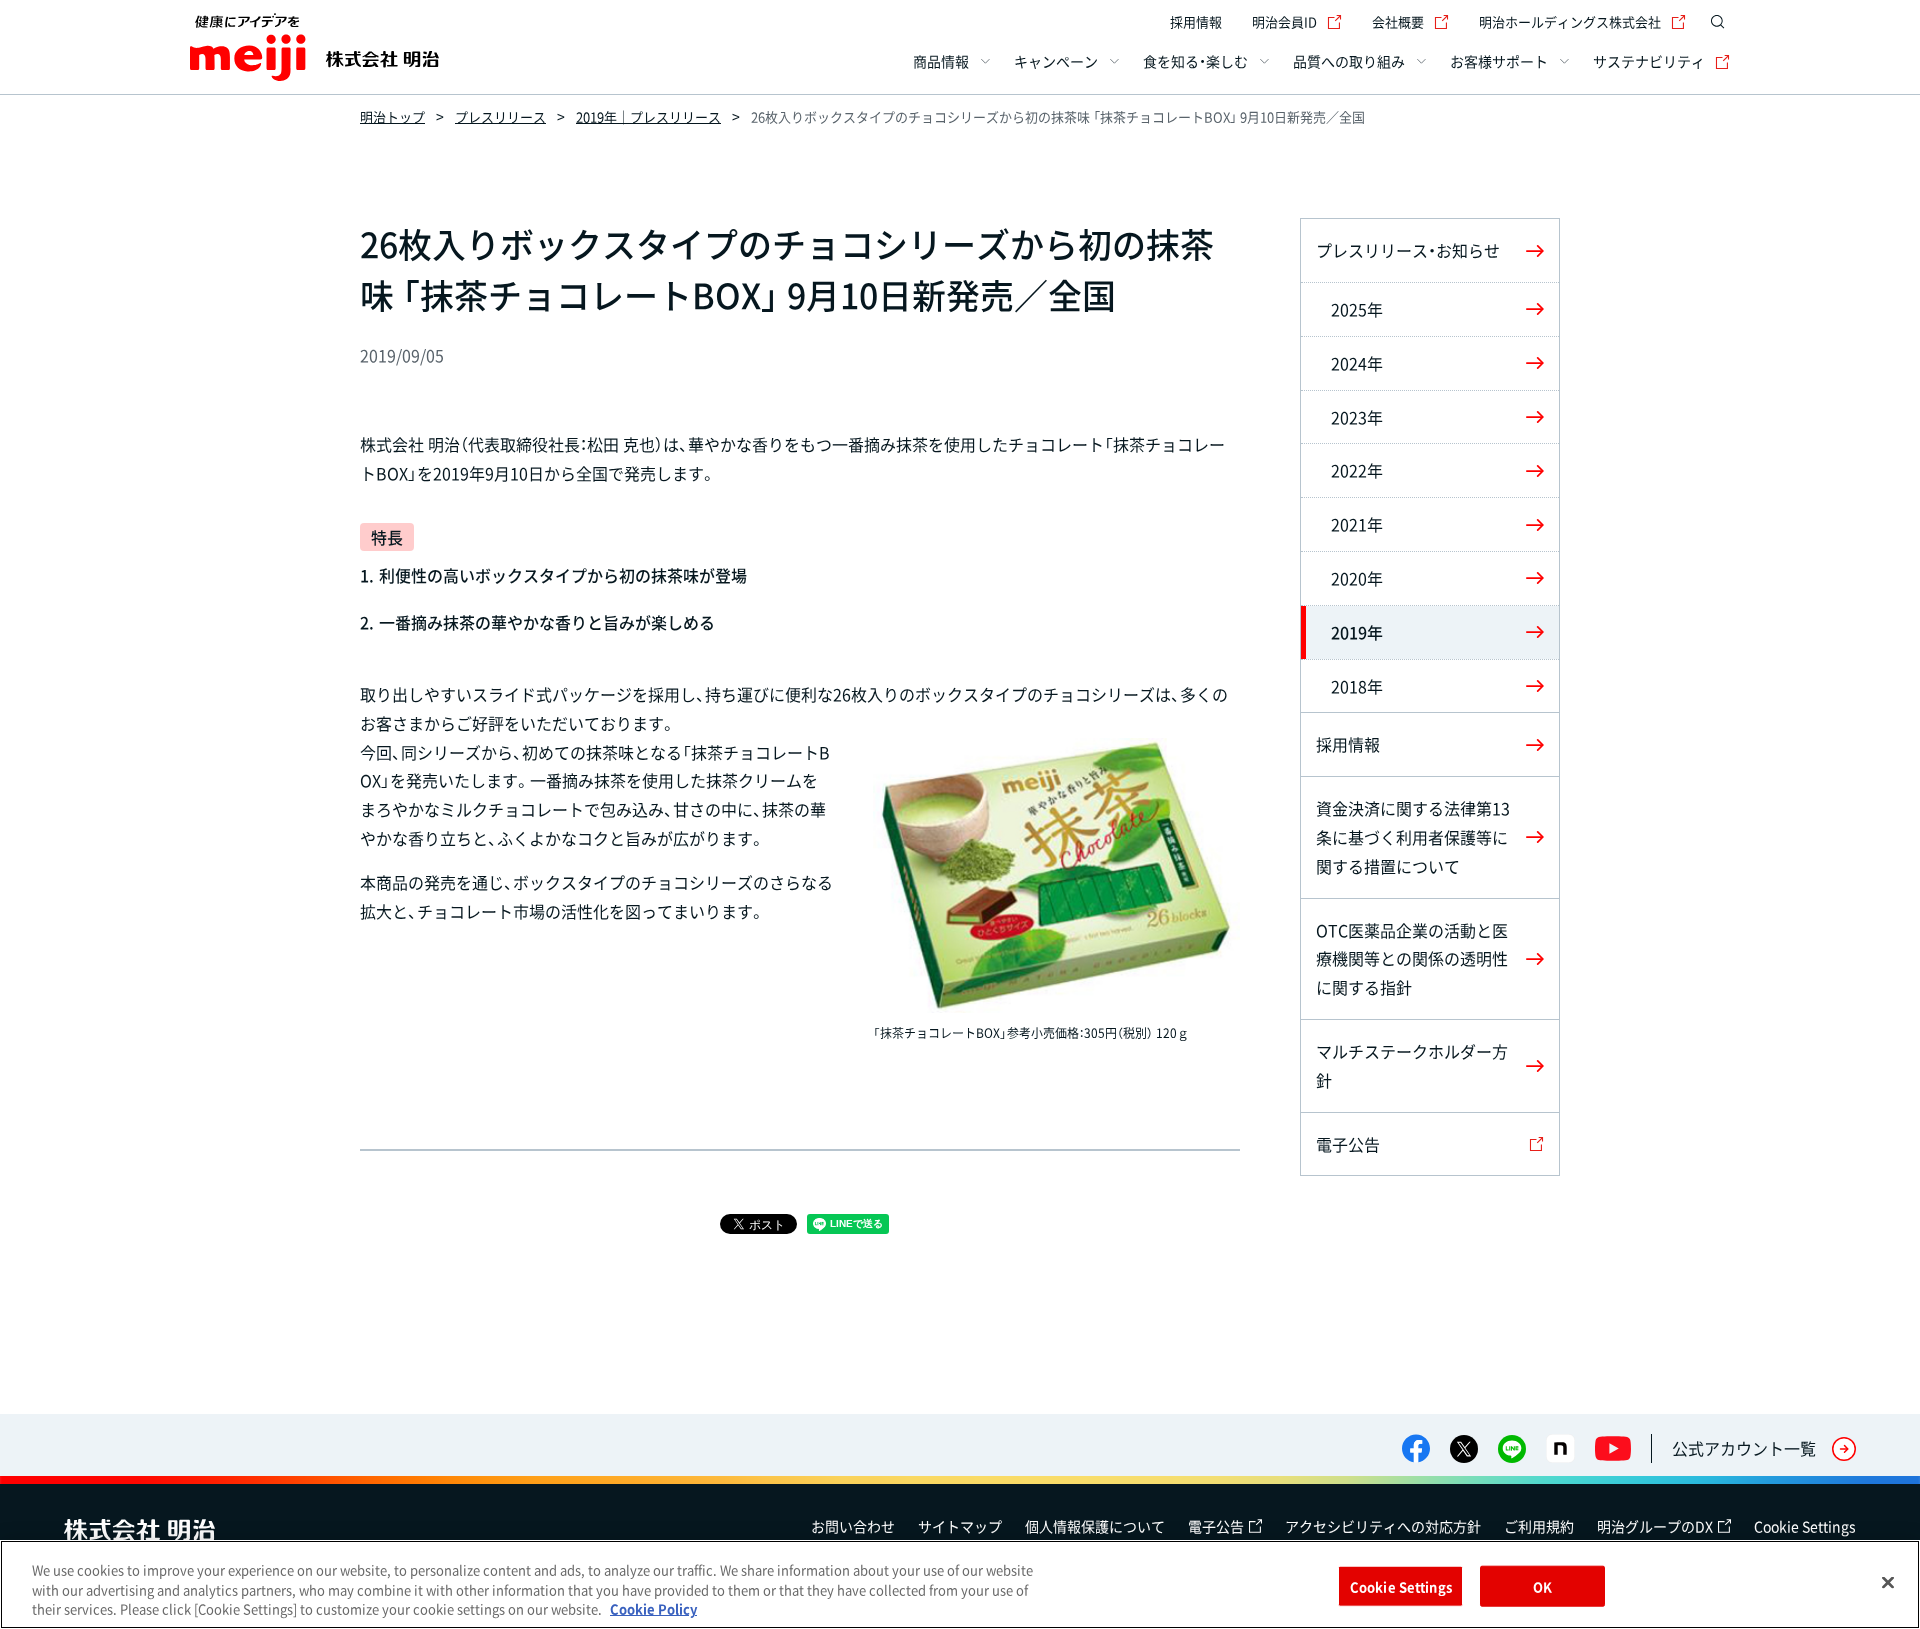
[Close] (1888, 1582)
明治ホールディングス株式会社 (1570, 21)
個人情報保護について (1095, 1526)
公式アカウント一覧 (1744, 1448)
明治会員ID (1284, 21)
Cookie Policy (653, 1608)
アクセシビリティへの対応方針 (1383, 1526)
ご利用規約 (1539, 1526)
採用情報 (1196, 21)
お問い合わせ (853, 1526)
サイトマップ (960, 1526)
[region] (960, 1584)
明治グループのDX (1655, 1526)
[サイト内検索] (1718, 22)
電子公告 (1216, 1526)
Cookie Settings (1805, 1526)
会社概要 (1398, 21)
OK (1542, 1585)
